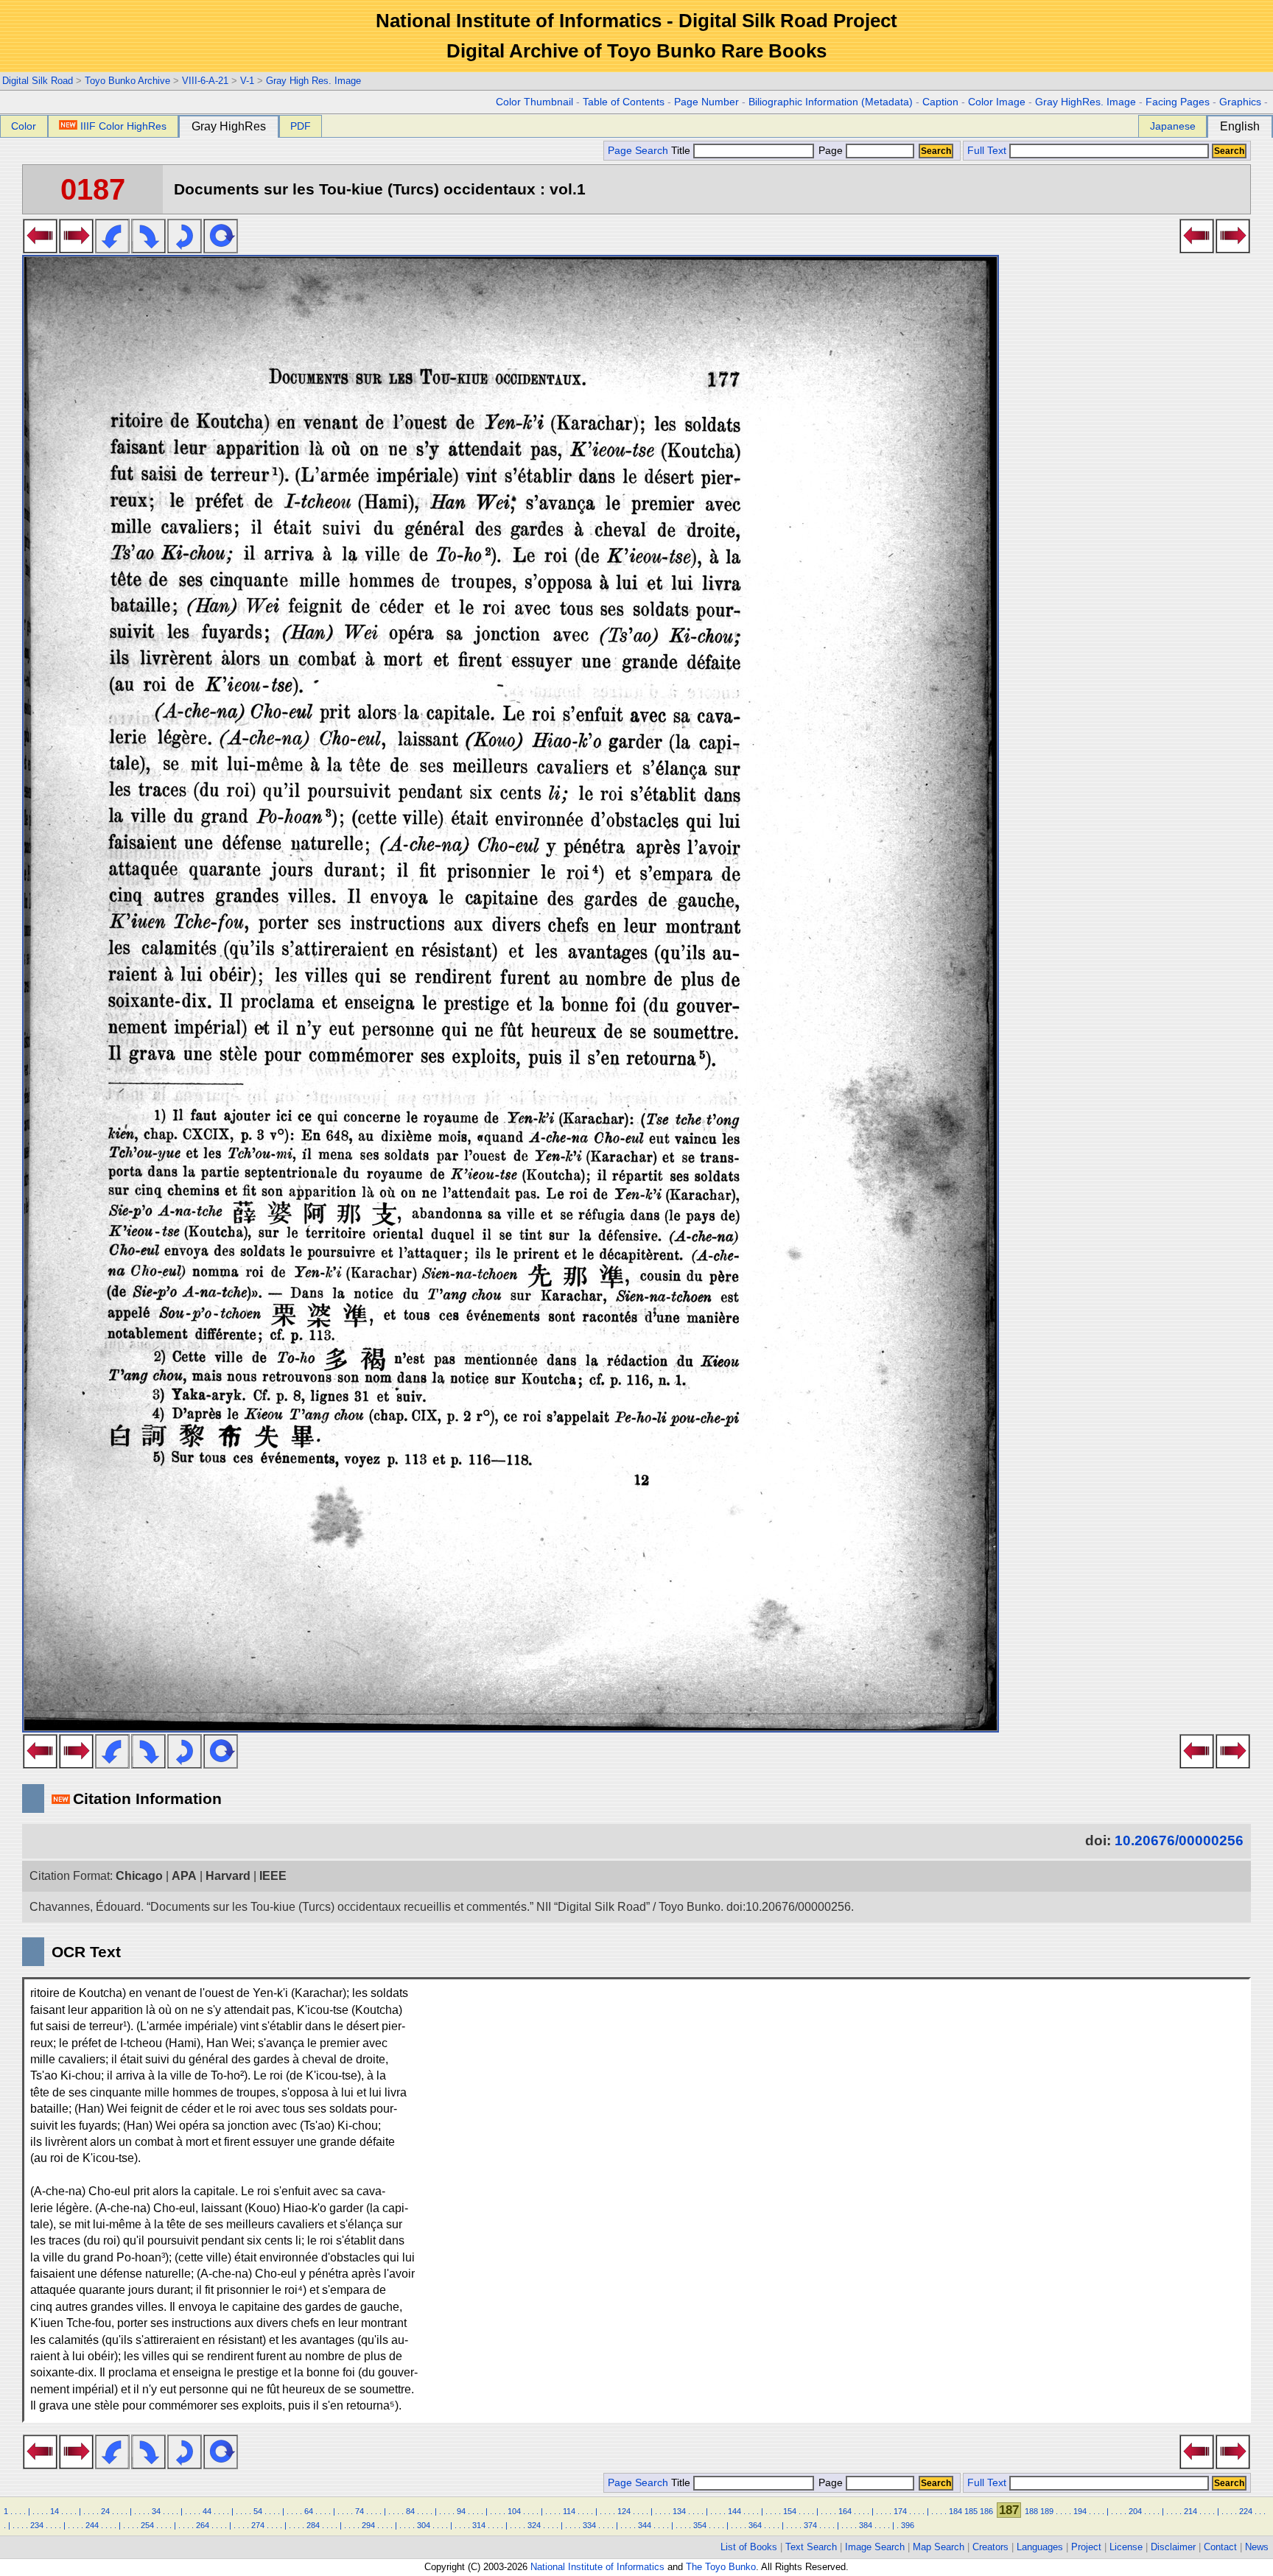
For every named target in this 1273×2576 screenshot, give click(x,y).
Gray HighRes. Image (1086, 102)
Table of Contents (624, 102)
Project (1086, 2547)
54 (258, 2511)
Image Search (875, 2547)
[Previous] (40, 249)
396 (908, 2525)
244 (92, 2525)
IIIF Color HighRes (123, 126)
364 (755, 2525)
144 (734, 2511)
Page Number (706, 102)
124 (624, 2511)
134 (679, 2511)
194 (1080, 2511)
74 (360, 2511)
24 (105, 2511)
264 (203, 2525)
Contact (1220, 2547)
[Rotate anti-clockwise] (112, 249)
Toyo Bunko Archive (127, 81)
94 (461, 2511)
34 (156, 2511)
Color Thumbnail (534, 102)
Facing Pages (1178, 102)
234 (37, 2525)
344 (645, 2525)
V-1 (247, 81)
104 (514, 2511)
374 (810, 2525)
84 (410, 2511)
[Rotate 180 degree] (185, 249)
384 (866, 2525)
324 (534, 2525)
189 (1047, 2511)
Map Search (939, 2547)
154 (790, 2511)
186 (986, 2511)
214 (1190, 2511)
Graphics (1240, 102)
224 (1246, 2511)
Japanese (1173, 126)
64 (309, 2511)
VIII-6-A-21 (205, 81)
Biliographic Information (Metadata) (831, 102)
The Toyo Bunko (721, 2567)
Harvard (228, 1876)
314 (479, 2525)
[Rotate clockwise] (148, 249)
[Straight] (221, 249)
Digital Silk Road (38, 81)
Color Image (997, 102)
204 (1135, 2511)
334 (589, 2525)
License (1126, 2547)
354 (700, 2525)
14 (55, 2511)
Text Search (811, 2547)
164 (845, 2511)
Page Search (638, 151)
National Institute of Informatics (597, 2567)
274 (258, 2525)
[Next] (76, 249)
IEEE (273, 1876)
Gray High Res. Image (313, 81)
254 (147, 2525)
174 (900, 2511)
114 (569, 2511)
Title (682, 151)
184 (955, 2511)
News (1257, 2547)
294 (368, 2525)
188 (1031, 2511)
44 (207, 2511)
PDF (301, 126)
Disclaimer (1173, 2547)
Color (24, 126)
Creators (990, 2547)
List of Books (749, 2547)
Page (831, 151)
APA (184, 1876)
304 (424, 2525)
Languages (1040, 2547)
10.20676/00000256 (1179, 1840)
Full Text (987, 151)
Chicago (139, 1876)
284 (313, 2525)
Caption (940, 102)
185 (971, 2511)
